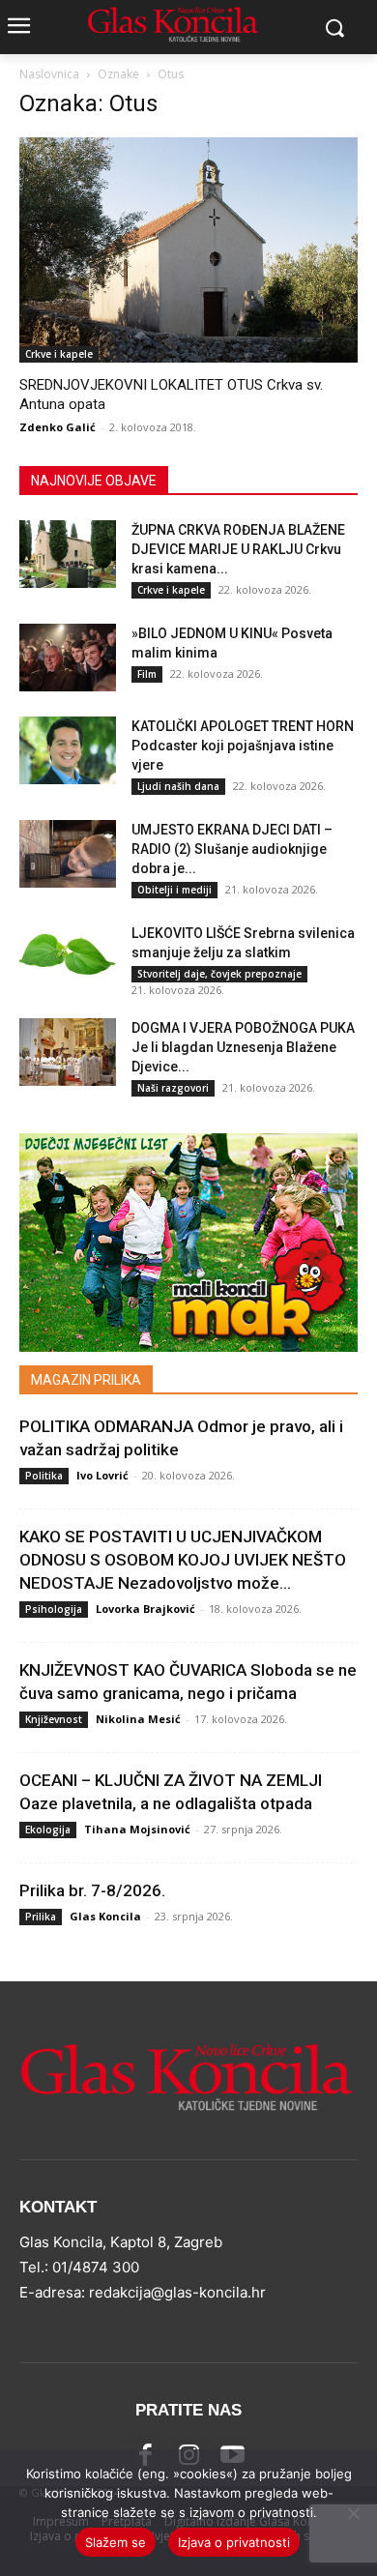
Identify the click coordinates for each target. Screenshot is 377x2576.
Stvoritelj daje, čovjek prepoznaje (219, 974)
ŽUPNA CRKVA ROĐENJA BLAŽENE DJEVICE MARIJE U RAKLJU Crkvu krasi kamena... (238, 549)
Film (147, 674)
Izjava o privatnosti (234, 2542)
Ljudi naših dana (178, 786)
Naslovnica (49, 74)
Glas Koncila (105, 1916)
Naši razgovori (173, 1088)
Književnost (54, 1719)
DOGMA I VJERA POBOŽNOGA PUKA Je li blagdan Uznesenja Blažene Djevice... (243, 1047)
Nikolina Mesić (138, 1719)
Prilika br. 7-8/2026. (92, 1890)
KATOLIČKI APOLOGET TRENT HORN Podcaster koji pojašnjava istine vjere (243, 746)
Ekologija (48, 1830)
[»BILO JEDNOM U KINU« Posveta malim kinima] (68, 658)
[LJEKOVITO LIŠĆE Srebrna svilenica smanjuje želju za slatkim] (68, 957)
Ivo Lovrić (102, 1475)
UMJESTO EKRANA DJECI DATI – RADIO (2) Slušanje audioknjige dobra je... (232, 849)
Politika (44, 1476)
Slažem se (116, 2542)
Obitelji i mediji (174, 890)
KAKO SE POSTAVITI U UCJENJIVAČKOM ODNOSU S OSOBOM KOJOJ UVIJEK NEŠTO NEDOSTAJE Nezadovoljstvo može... (183, 1560)
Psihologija (54, 1609)
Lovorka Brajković (145, 1609)
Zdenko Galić (58, 427)
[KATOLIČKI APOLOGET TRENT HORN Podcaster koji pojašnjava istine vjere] (68, 750)
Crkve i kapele (59, 354)
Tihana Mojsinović (137, 1829)
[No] (353, 2513)
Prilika (41, 1917)
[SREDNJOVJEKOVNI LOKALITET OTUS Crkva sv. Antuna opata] (188, 250)
